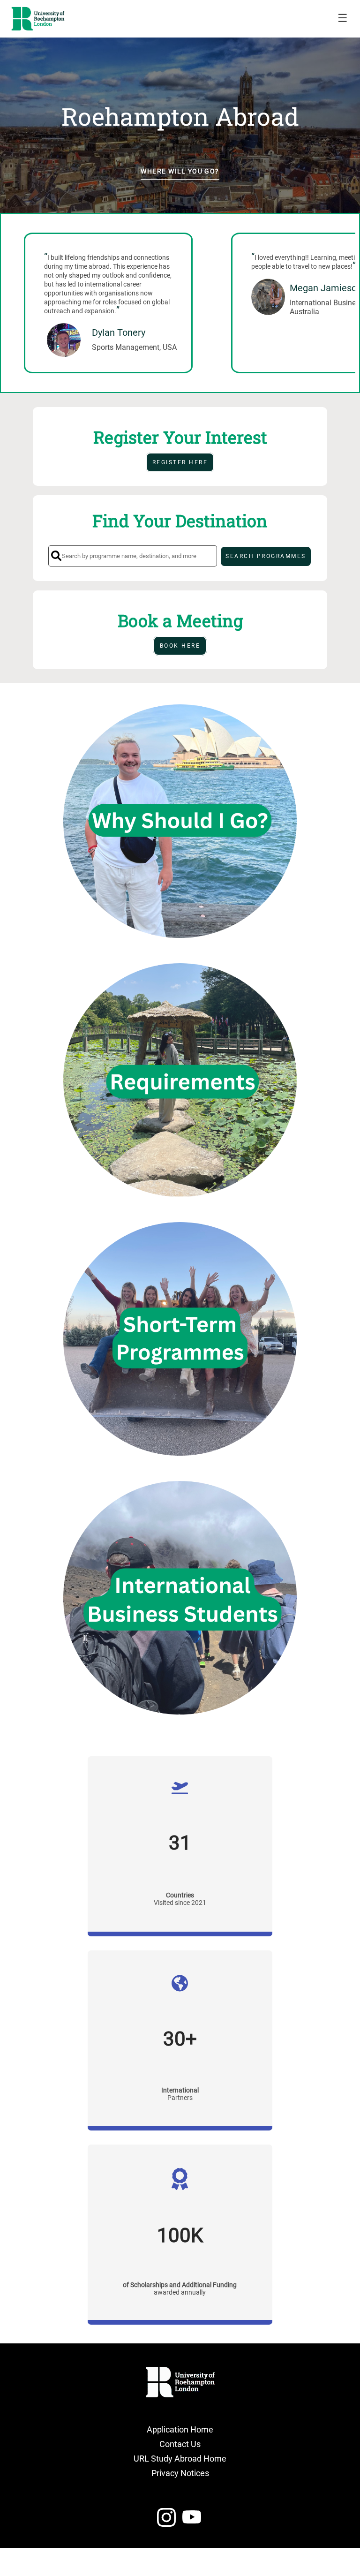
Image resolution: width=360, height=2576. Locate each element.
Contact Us (180, 2444)
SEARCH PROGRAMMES (266, 556)
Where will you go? (180, 171)
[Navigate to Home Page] (38, 19)
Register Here (180, 462)
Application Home (180, 2429)
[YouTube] (192, 2521)
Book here (180, 646)
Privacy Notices (180, 2473)
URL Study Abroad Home (180, 2459)
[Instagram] (166, 2521)
